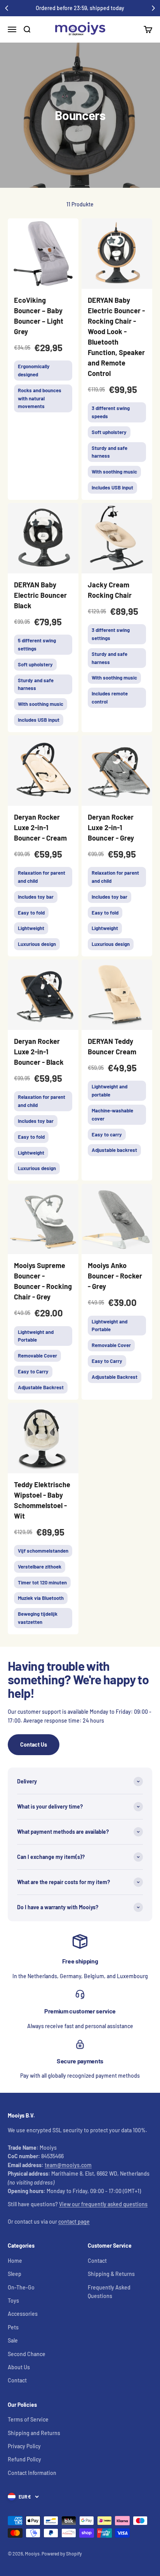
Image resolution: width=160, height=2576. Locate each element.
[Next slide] (153, 8)
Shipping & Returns (111, 2274)
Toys (13, 2301)
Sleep (15, 2274)
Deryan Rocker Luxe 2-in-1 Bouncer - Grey (111, 827)
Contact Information (32, 2473)
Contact (17, 2380)
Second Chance (27, 2354)
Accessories (23, 2314)
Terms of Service (28, 2419)
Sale (13, 2340)
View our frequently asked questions (103, 2204)
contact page (74, 2222)
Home (15, 2261)
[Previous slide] (7, 8)
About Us (19, 2367)
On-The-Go (21, 2287)
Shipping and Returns (34, 2433)
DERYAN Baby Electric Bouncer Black (40, 595)
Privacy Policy (24, 2446)
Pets (13, 2327)
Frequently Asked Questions (109, 2292)
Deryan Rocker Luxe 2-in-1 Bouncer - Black (39, 1052)
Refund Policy (24, 2459)
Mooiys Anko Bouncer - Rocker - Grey (115, 1276)
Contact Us (34, 1745)
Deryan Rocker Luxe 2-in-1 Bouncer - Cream (40, 827)
